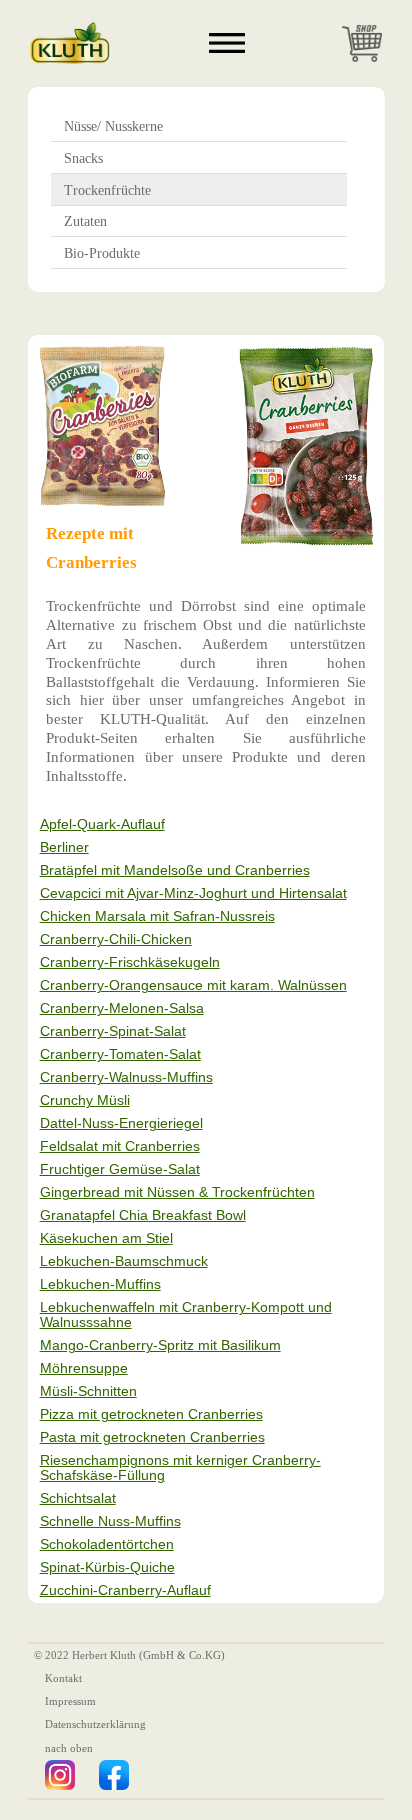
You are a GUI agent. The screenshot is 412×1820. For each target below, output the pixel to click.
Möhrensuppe (84, 1368)
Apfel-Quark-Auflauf (102, 824)
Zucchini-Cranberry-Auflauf (125, 1590)
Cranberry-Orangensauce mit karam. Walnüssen (193, 985)
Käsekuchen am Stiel (106, 1238)
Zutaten (85, 221)
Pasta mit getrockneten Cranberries (152, 1437)
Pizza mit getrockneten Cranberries (151, 1414)
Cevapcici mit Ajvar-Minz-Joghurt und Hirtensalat (193, 893)
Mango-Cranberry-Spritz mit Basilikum (160, 1345)
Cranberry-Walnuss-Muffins (126, 1077)
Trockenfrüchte (107, 190)
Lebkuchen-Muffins (100, 1284)
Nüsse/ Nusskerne (113, 126)
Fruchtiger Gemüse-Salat (120, 1169)
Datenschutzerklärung (95, 1725)
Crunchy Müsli (85, 1100)
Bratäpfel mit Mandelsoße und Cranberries (175, 870)
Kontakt (63, 1678)
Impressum (70, 1701)
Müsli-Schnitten (88, 1391)
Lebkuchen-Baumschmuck (124, 1261)
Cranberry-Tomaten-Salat (120, 1054)
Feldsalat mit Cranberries (120, 1146)
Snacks (83, 158)
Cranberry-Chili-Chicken (116, 939)
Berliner (64, 847)
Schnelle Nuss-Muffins (110, 1521)
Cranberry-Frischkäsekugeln (130, 962)
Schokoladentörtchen (107, 1544)
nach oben (69, 1748)
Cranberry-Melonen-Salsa (122, 1008)
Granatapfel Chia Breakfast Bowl (143, 1215)
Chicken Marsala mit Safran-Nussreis (157, 916)
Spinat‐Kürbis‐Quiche (107, 1567)
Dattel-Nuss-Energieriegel (121, 1123)
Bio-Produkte (102, 253)
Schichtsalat (78, 1498)
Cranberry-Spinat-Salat (113, 1031)
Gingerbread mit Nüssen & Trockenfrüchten (177, 1192)
